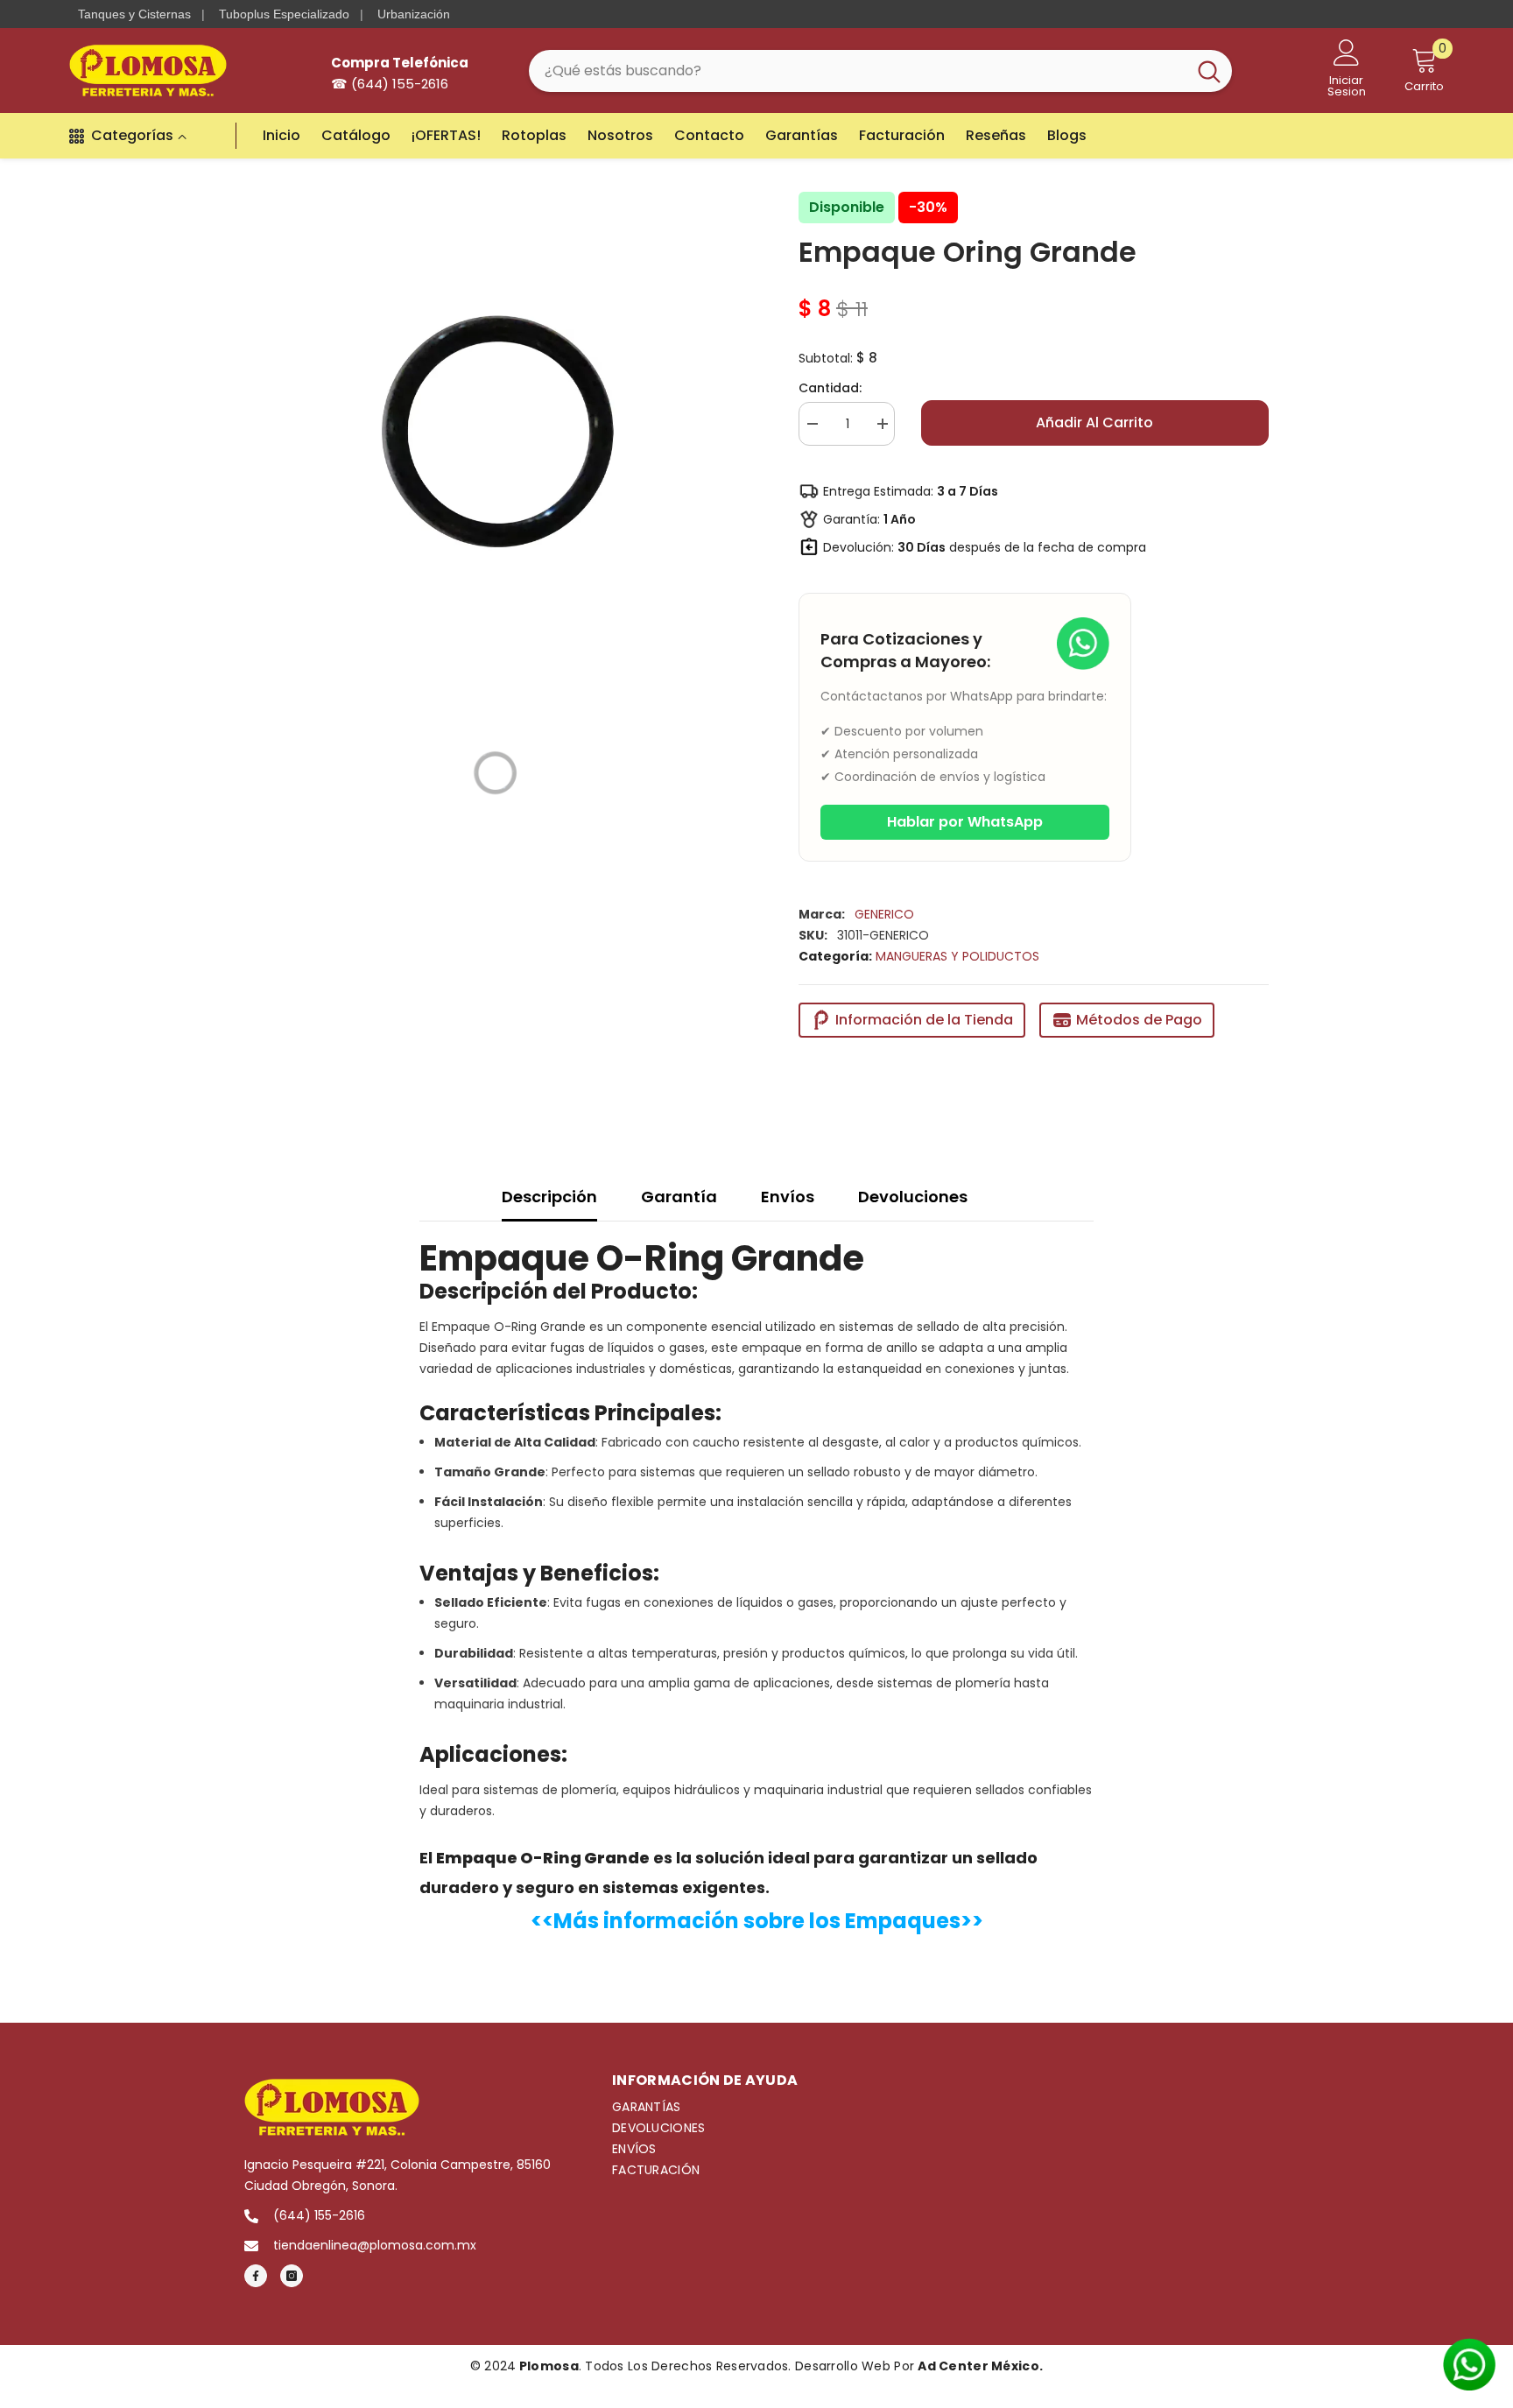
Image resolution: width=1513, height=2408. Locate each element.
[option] (495, 436)
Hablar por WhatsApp (965, 822)
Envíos (788, 1197)
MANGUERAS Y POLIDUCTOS (957, 956)
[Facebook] (256, 2276)
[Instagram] (292, 2276)
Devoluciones (913, 1197)
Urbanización (414, 14)
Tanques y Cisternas (134, 14)
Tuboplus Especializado (284, 14)
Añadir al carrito (1094, 422)
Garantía (679, 1197)
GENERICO (884, 914)
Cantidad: (830, 388)
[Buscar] (880, 71)
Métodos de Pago (1139, 1020)
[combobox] (858, 71)
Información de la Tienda (924, 1020)
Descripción (549, 1197)
